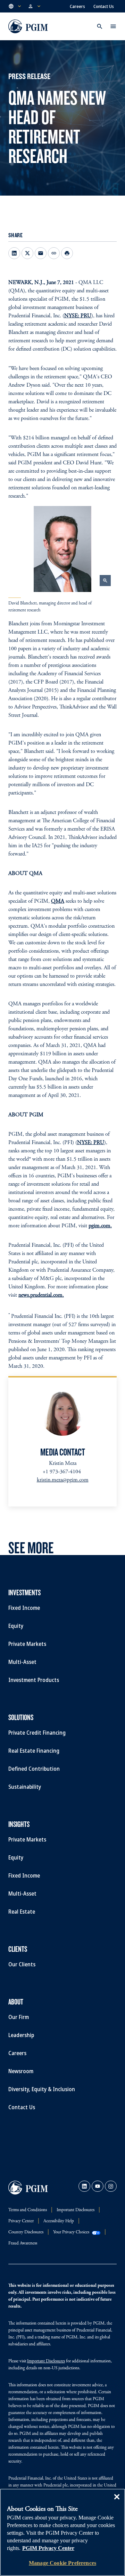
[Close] (117, 2502)
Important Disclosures (46, 2362)
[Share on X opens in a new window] (27, 253)
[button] (15, 6)
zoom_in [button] (105, 581)
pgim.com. (100, 1226)
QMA (58, 901)
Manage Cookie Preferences (62, 2563)
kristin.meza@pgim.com (63, 1480)
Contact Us (104, 6)
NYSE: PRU (78, 316)
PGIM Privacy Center (48, 2548)
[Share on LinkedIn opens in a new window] (14, 253)
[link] (84, 2186)
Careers (77, 6)
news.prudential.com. (41, 1295)
